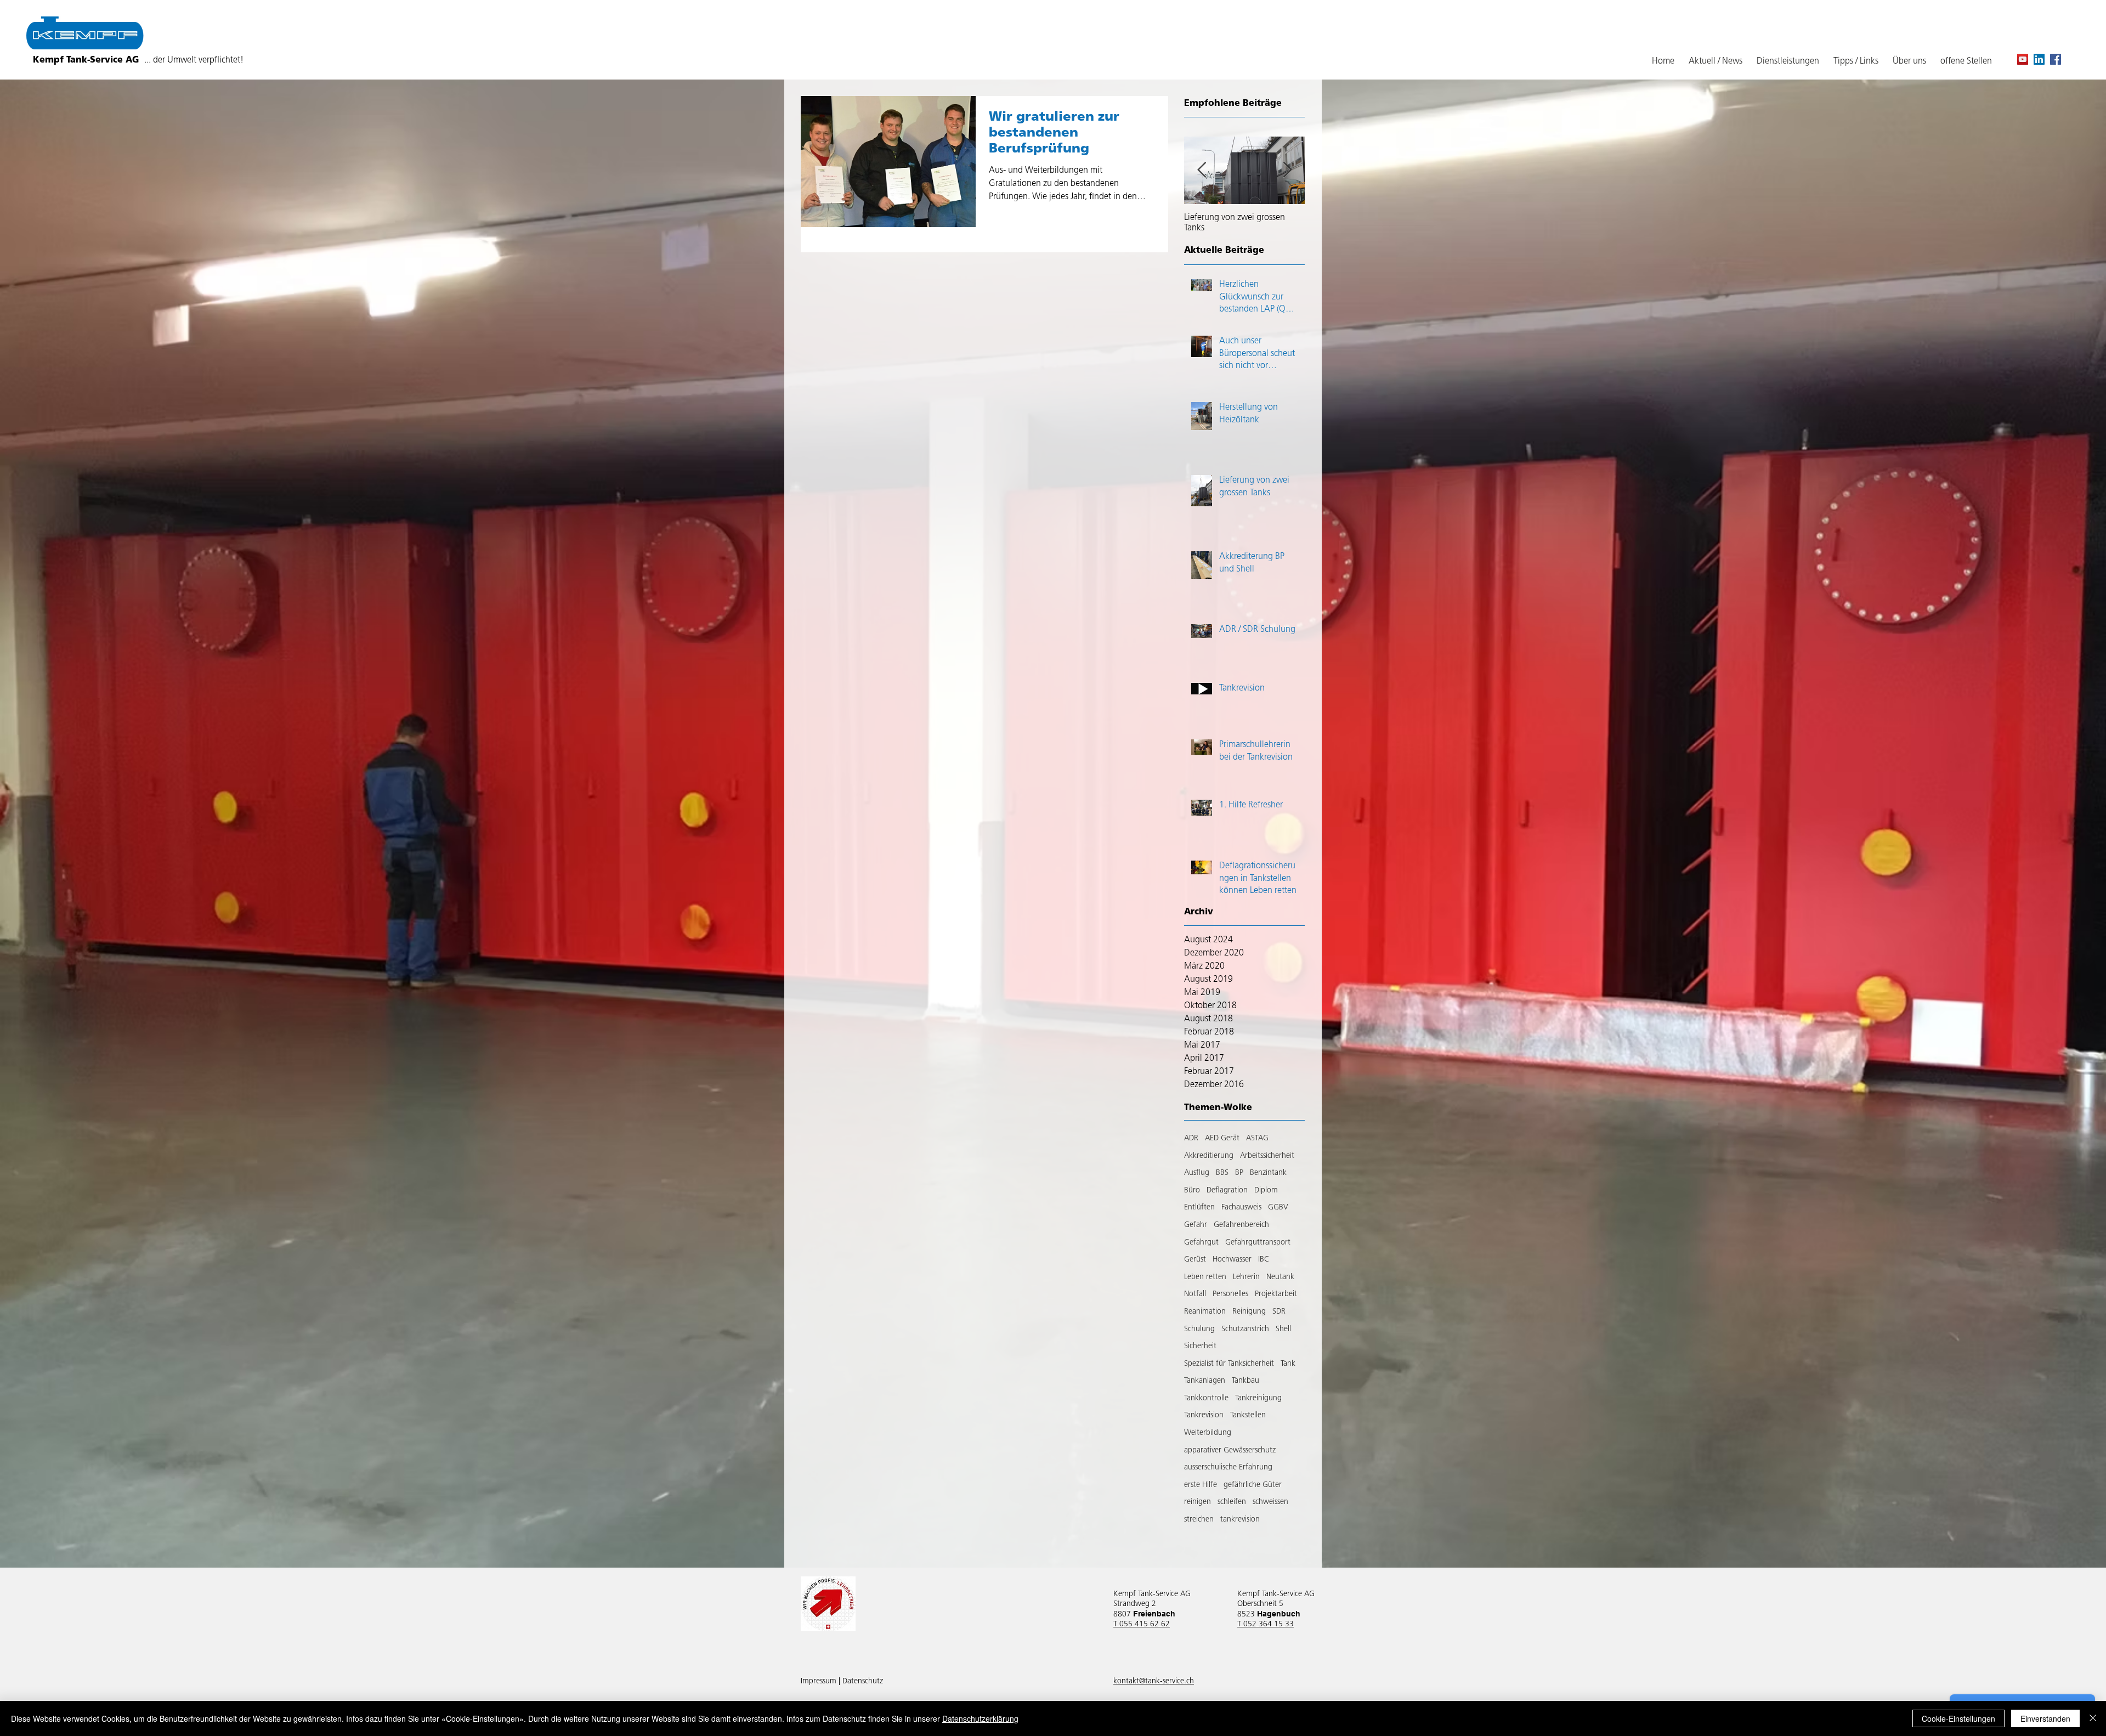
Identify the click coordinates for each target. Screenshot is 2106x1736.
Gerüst (1195, 1260)
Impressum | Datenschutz (842, 1681)
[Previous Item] (1202, 171)
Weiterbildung (1208, 1433)
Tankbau (1246, 1381)
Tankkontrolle (1206, 1398)
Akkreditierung (1209, 1156)
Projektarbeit (1276, 1294)
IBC (1264, 1260)
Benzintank (1268, 1173)
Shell (1283, 1329)
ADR (1191, 1138)
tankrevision (1240, 1520)
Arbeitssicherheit (1267, 1156)
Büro (1192, 1191)
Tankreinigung (1258, 1398)
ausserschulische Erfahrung (1228, 1468)
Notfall (1195, 1294)
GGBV (1278, 1208)
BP (1239, 1173)
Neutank (1280, 1277)
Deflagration (1227, 1191)
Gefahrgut (1201, 1243)
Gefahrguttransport (1258, 1243)
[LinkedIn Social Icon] (2039, 59)
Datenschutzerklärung (980, 1718)
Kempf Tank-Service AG (138, 60)
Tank (1288, 1364)
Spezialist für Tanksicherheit (1229, 1364)
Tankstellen (1248, 1415)
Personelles (1230, 1294)
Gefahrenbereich (1241, 1225)
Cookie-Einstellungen (1958, 1718)
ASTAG (1257, 1138)
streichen (1199, 1520)
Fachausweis (1241, 1208)
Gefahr (1196, 1225)
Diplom (1266, 1191)
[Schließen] (2093, 1718)
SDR (1279, 1312)
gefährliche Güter (1253, 1485)
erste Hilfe (1201, 1485)
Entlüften (1199, 1208)
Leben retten (1205, 1277)
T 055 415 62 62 (1142, 1624)
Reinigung (1249, 1312)
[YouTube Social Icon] (2023, 59)
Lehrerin (1246, 1277)
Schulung (1199, 1329)
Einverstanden (2045, 1718)
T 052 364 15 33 (1266, 1624)
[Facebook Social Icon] (2056, 59)
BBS (1222, 1173)
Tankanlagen (1205, 1381)
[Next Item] (1287, 171)
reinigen (1198, 1502)
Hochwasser (1232, 1260)
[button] (1856, 62)
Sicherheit (1200, 1346)
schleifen (1232, 1502)
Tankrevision (1204, 1415)
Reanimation (1205, 1312)
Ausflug (1197, 1173)
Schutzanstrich (1245, 1329)
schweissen (1270, 1502)
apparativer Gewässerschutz (1230, 1451)
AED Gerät (1222, 1138)
